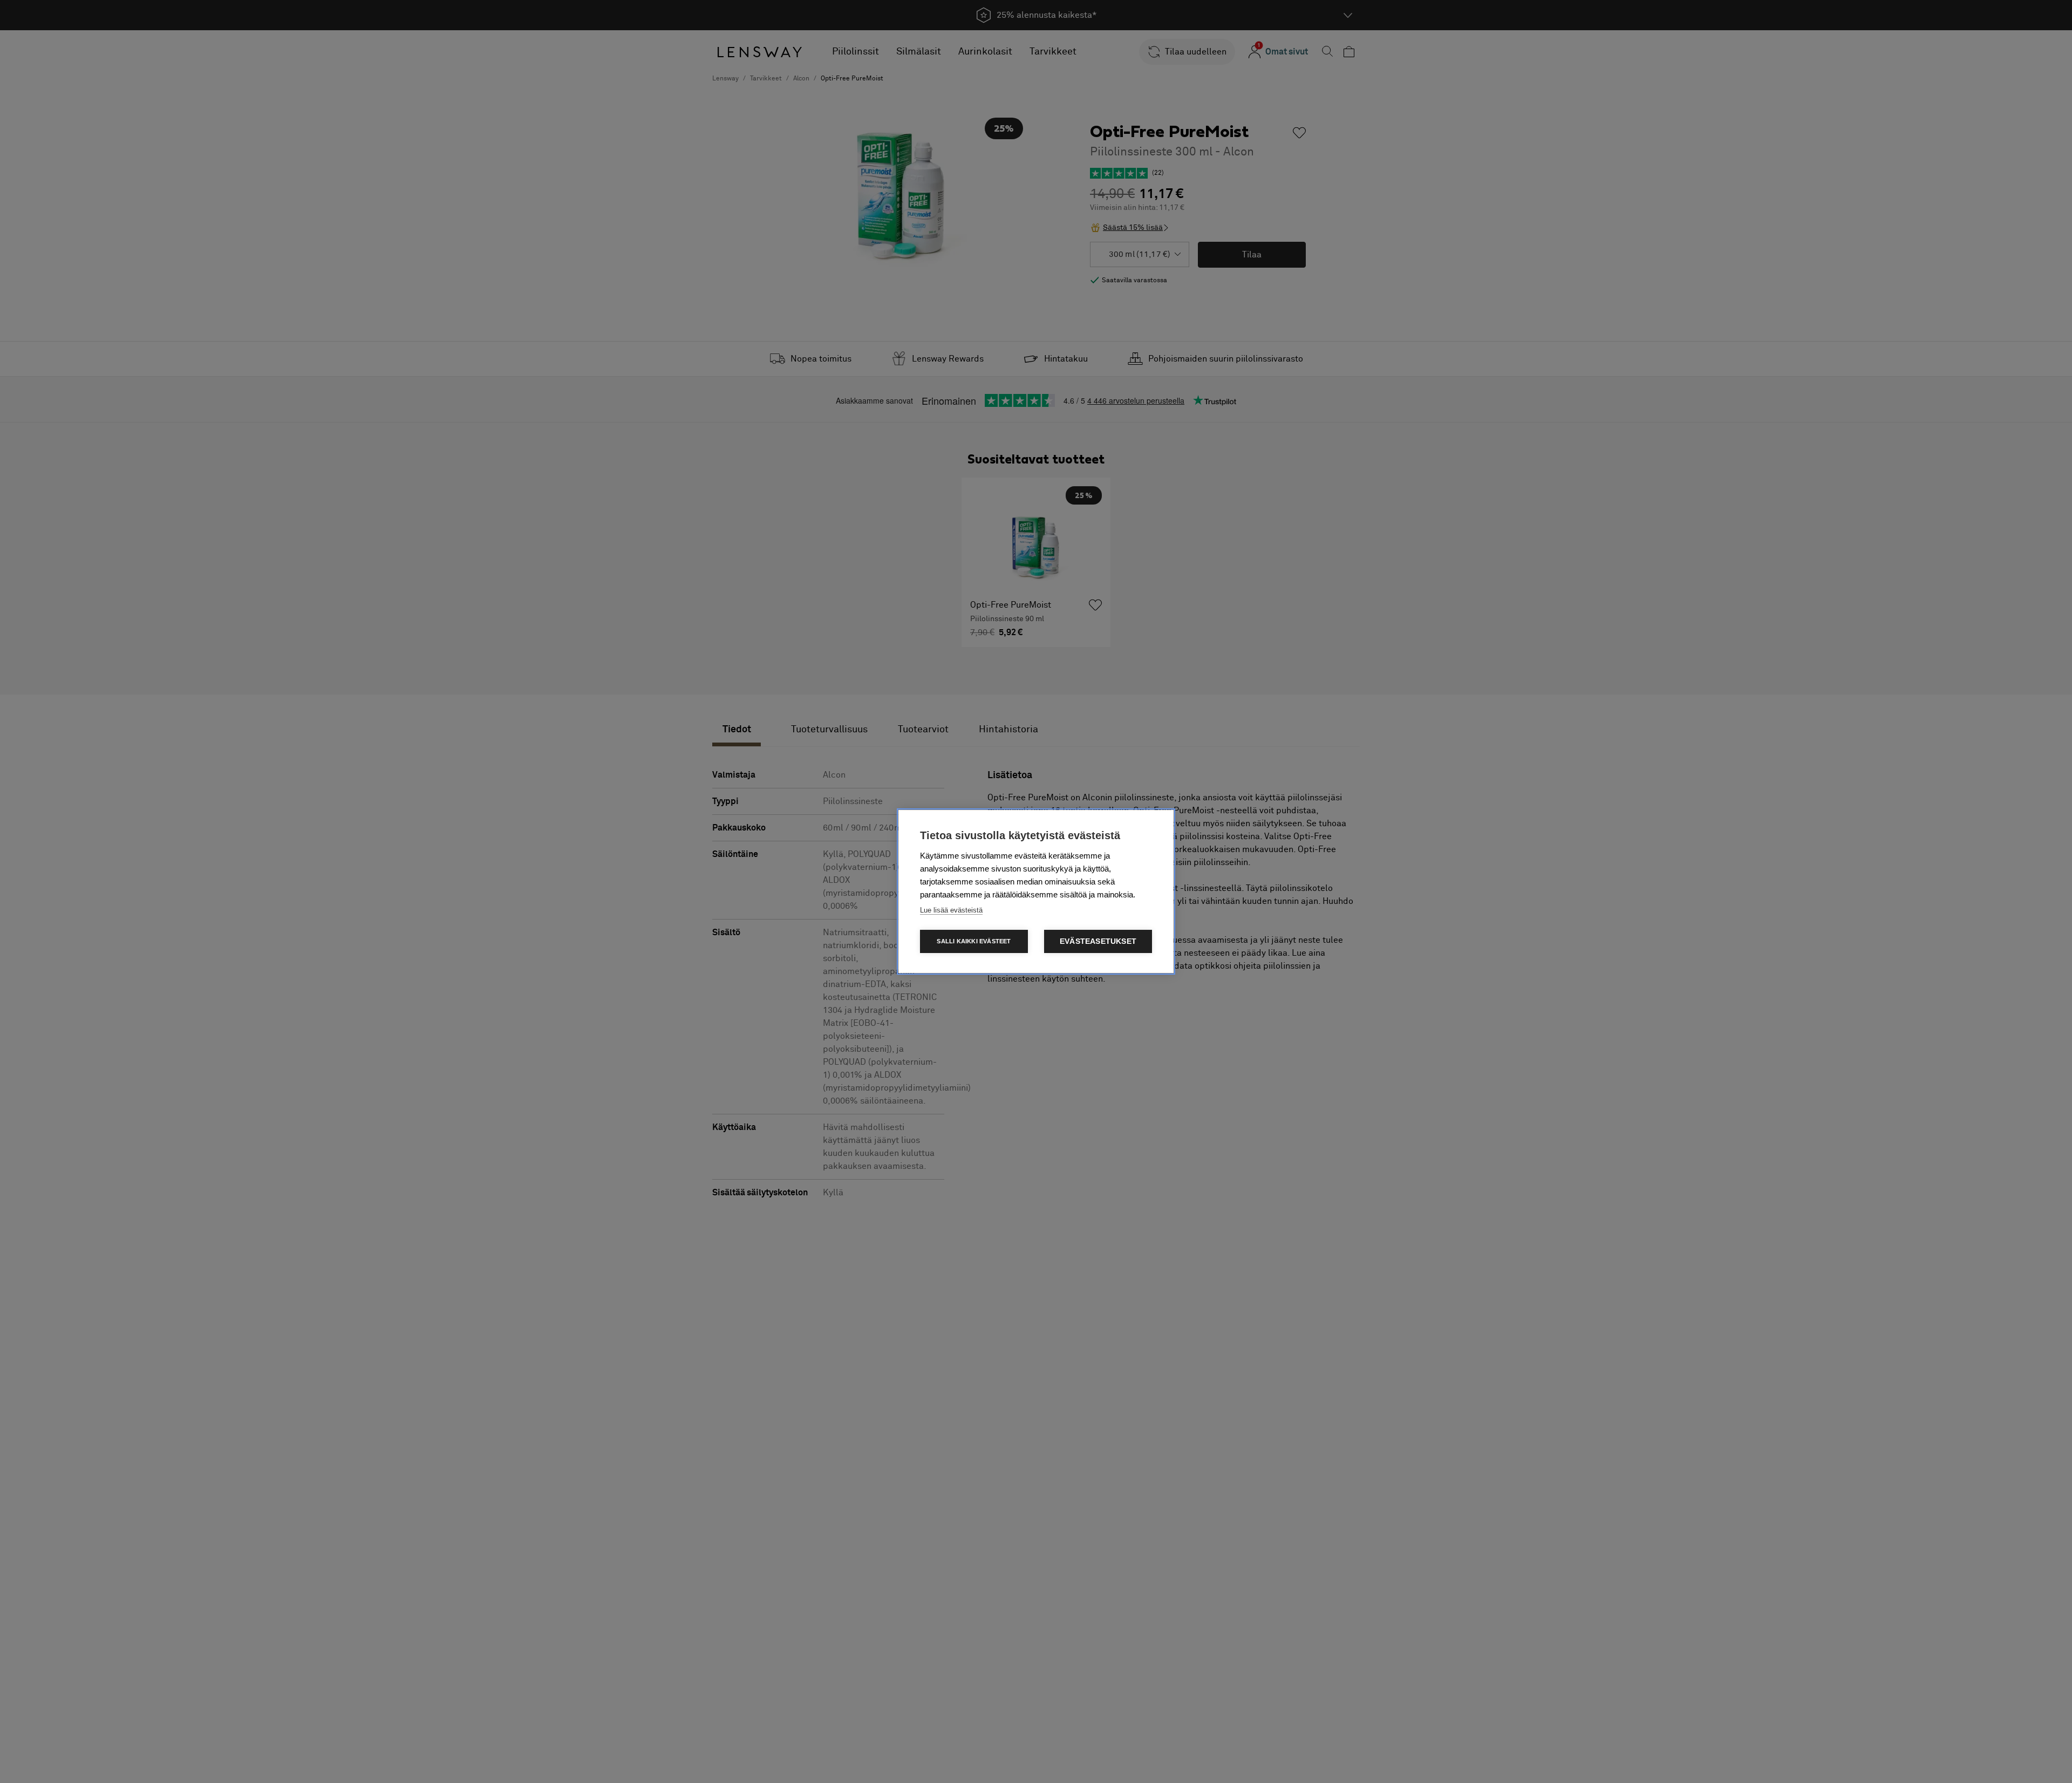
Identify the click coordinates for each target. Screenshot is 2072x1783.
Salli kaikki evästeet (974, 941)
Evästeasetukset (1098, 941)
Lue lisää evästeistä (951, 910)
